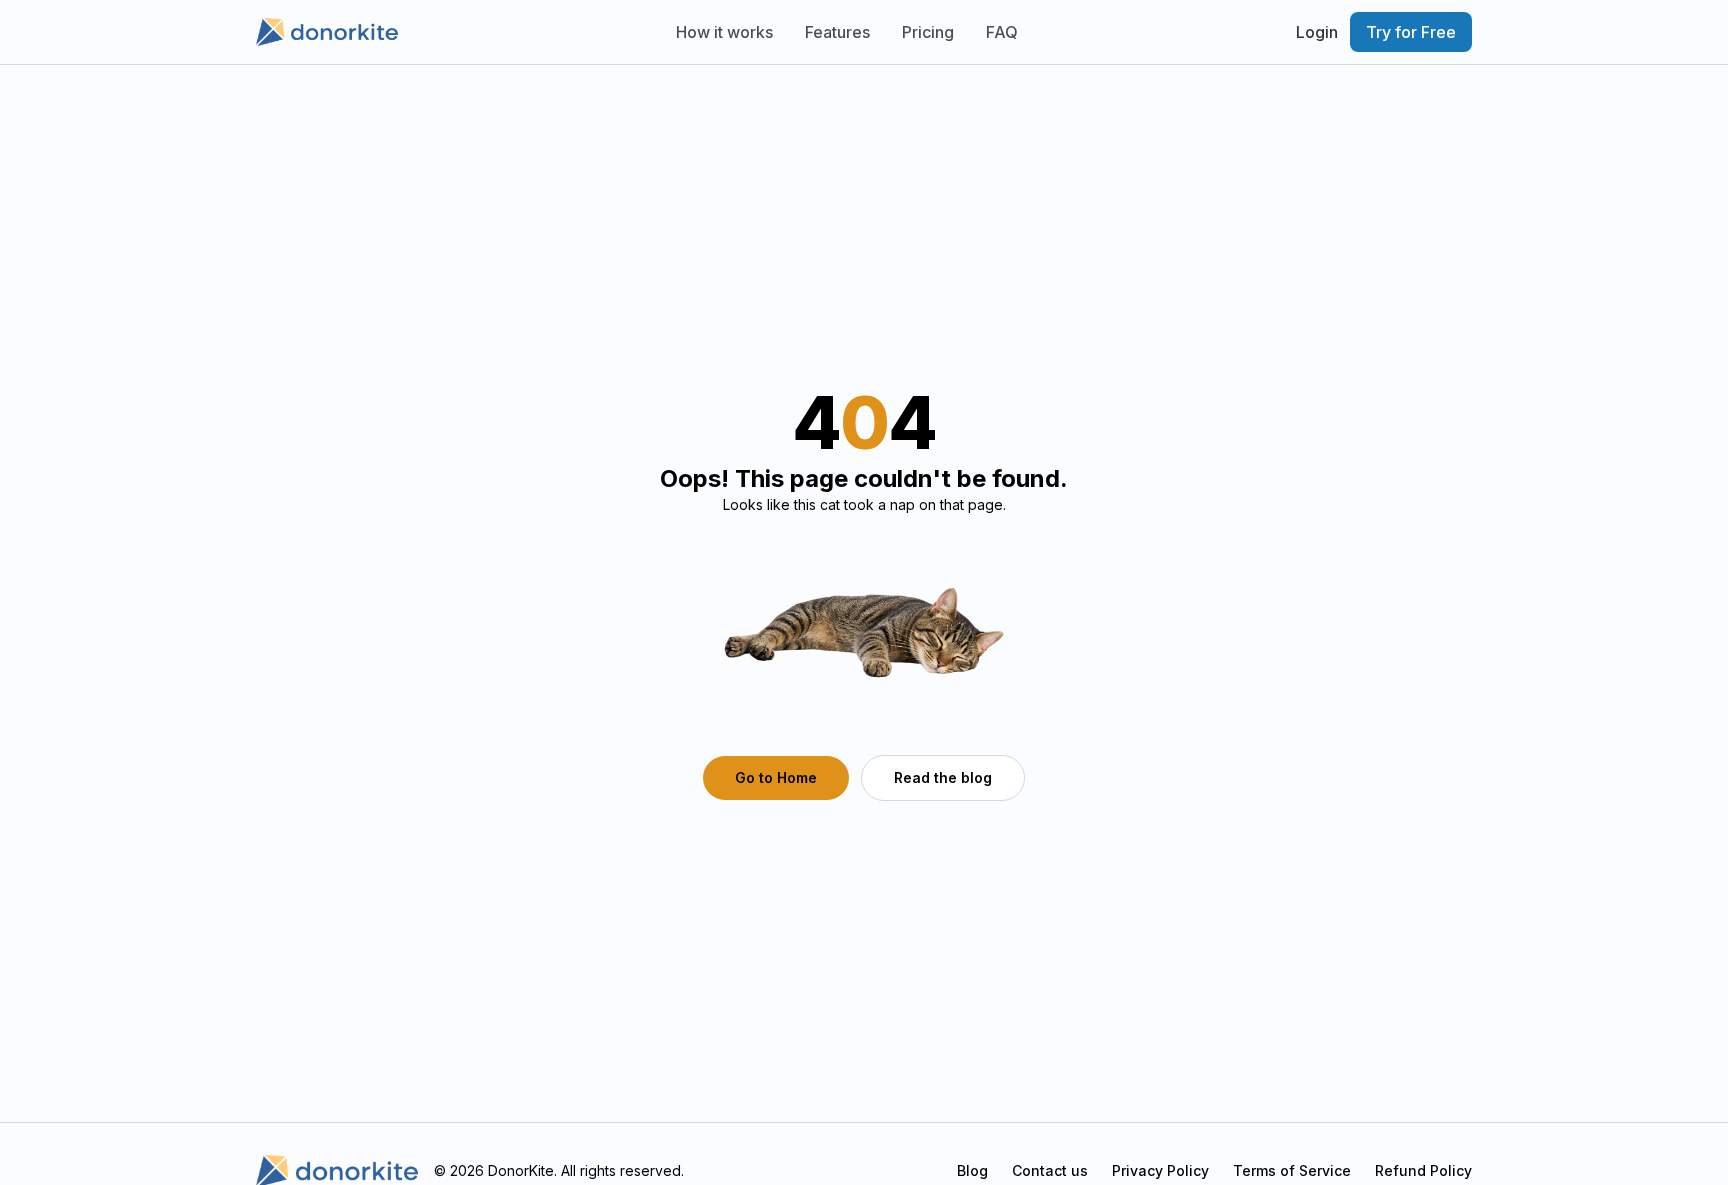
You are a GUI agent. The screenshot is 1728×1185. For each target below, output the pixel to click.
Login (1317, 32)
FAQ (1002, 32)
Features (837, 32)
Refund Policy (1423, 1170)
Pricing (928, 32)
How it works (724, 32)
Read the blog (943, 777)
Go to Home (776, 777)
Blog (972, 1170)
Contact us (1050, 1170)
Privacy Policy (1160, 1170)
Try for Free (1411, 32)
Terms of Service (1292, 1170)
